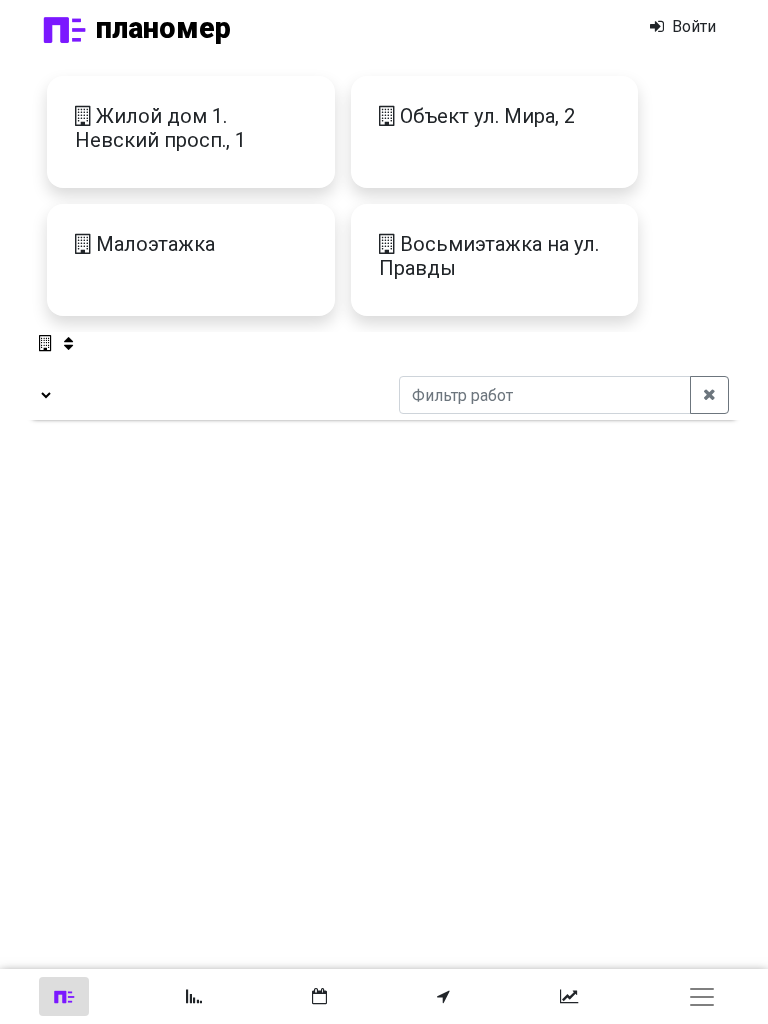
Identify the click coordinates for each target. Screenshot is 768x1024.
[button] (443, 997)
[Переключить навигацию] (702, 997)
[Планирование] (319, 997)
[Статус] (64, 996)
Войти (692, 26)
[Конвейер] (194, 997)
